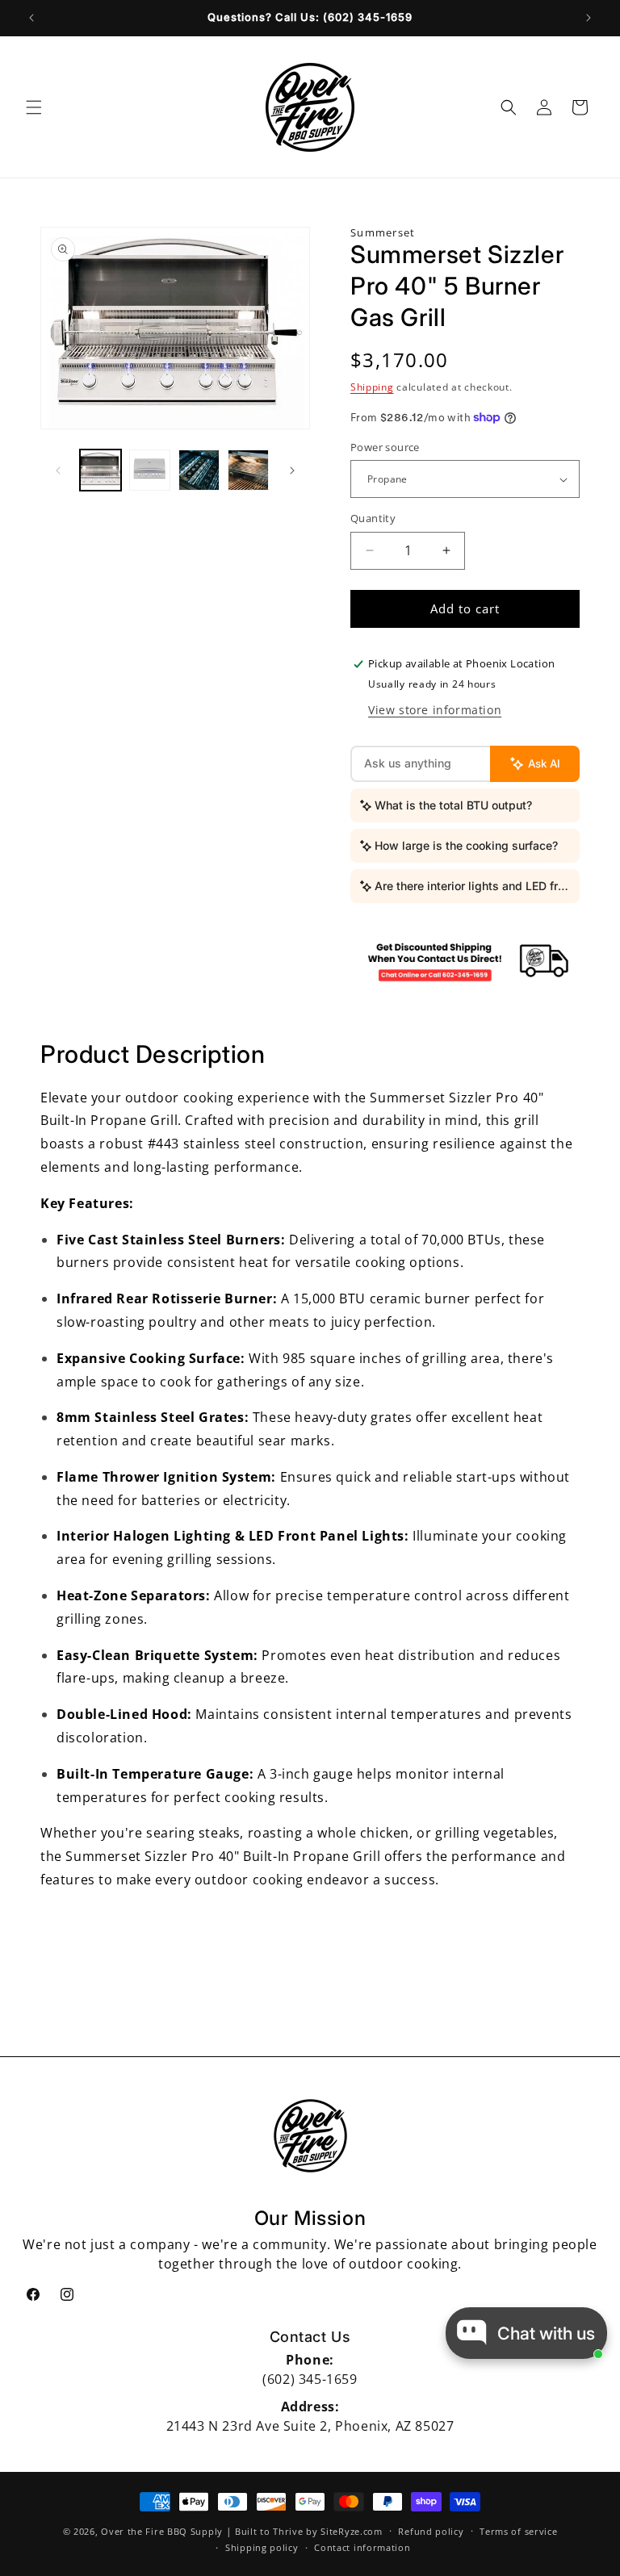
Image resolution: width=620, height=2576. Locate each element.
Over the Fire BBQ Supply (162, 2531)
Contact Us (310, 2337)
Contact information (362, 2547)
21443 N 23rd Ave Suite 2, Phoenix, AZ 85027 (310, 2426)
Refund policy (431, 2531)
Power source (385, 447)
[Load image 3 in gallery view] (199, 470)
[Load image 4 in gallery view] (248, 470)
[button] (34, 107)
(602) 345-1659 (310, 2379)
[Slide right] (292, 470)
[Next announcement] (589, 18)
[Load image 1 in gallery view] (101, 470)
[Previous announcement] (31, 18)
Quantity (373, 518)
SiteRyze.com (351, 2531)
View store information (435, 710)
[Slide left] (58, 470)
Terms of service (518, 2531)
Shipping (372, 387)
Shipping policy (262, 2547)
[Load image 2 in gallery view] (150, 470)
